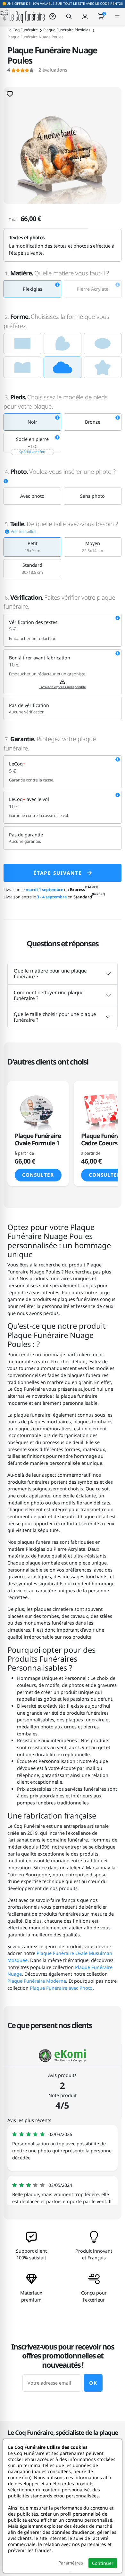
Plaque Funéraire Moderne (37, 1981)
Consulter (38, 1175)
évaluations (37, 70)
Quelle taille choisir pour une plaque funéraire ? (55, 1017)
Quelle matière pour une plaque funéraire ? (50, 973)
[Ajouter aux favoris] (10, 94)
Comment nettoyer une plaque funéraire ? (49, 995)
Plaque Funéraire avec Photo (61, 1988)
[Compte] (85, 16)
